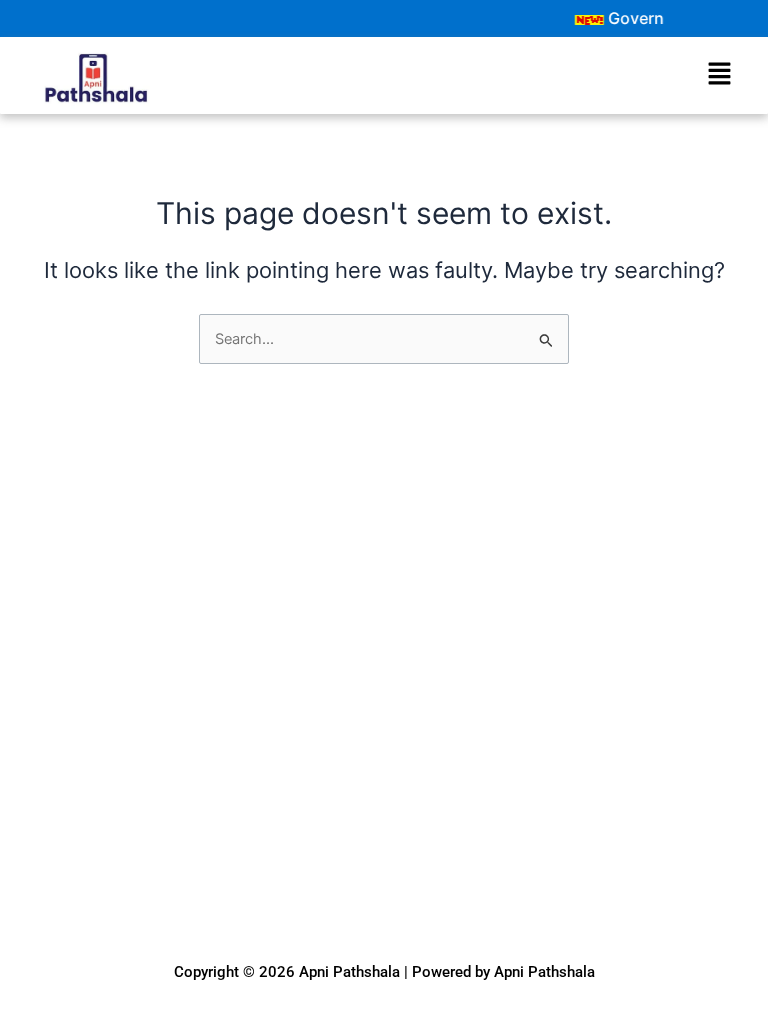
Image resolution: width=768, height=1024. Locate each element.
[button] (719, 74)
